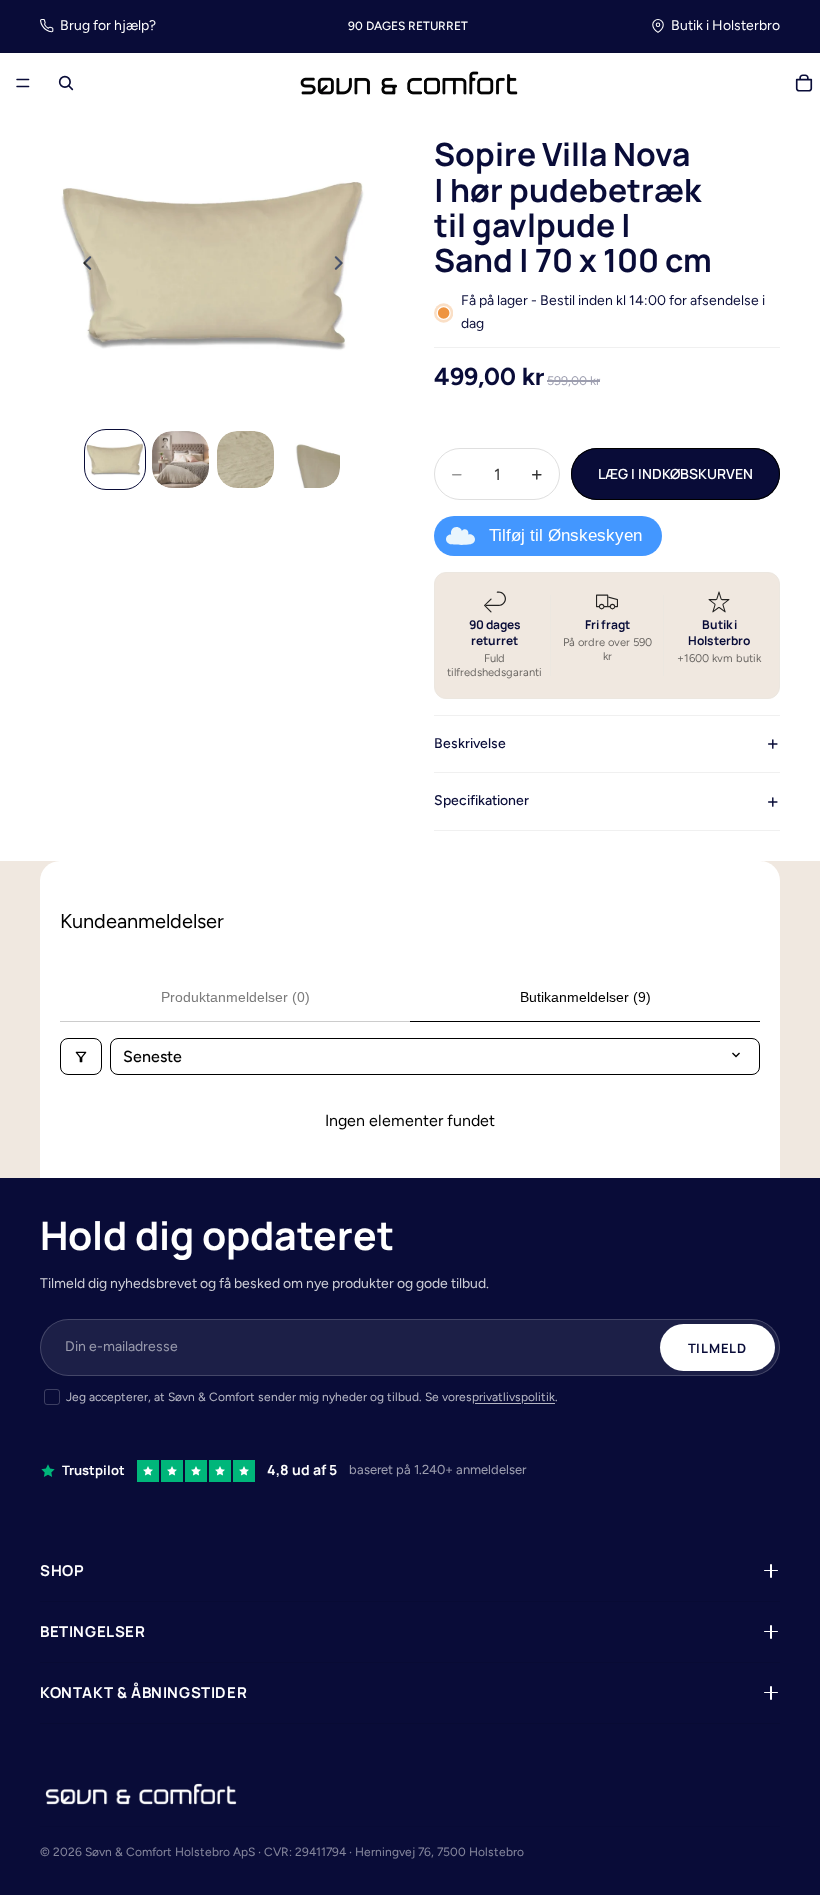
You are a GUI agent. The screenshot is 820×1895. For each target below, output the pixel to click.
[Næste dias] (344, 266)
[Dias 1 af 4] (114, 459)
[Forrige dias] (82, 266)
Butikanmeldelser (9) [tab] (585, 997)
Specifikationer (481, 800)
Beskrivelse (470, 743)
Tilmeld (717, 1348)
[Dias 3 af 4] (245, 459)
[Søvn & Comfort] (141, 1794)
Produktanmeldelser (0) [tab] (235, 997)
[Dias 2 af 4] (180, 459)
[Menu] (23, 84)
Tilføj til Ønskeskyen (565, 535)
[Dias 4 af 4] (310, 459)
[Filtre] (81, 1056)
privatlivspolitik (513, 1397)
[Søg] (66, 83)
